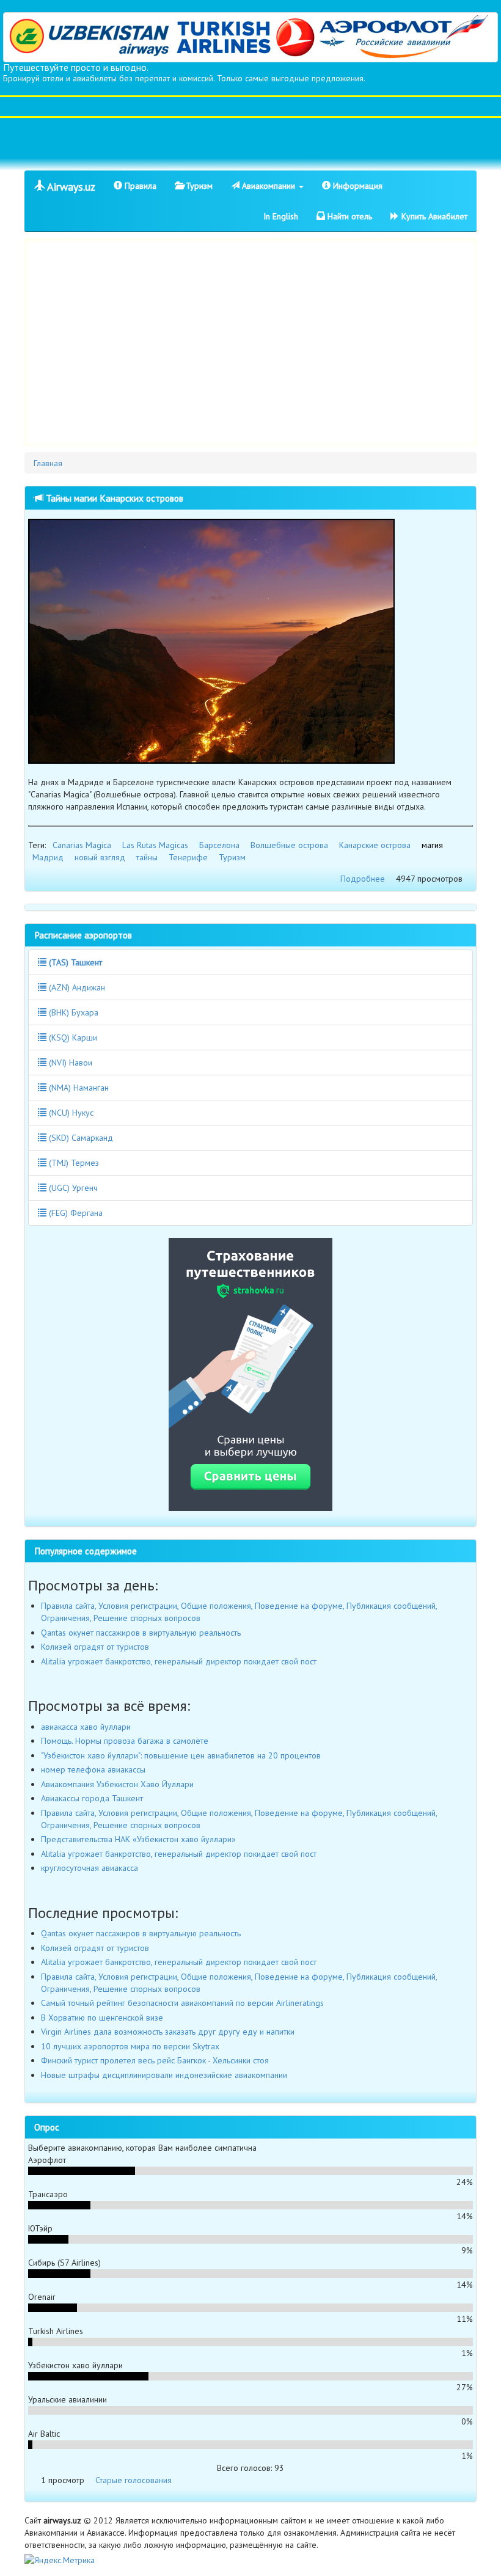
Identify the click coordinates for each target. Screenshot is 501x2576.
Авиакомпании (269, 186)
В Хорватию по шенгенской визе (102, 2018)
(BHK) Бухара (72, 1012)
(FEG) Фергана (75, 1213)
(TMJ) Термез (73, 1163)
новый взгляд (100, 857)
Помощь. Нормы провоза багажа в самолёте (125, 1741)
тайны (147, 857)
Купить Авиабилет (433, 216)
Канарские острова (375, 845)
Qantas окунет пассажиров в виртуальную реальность (141, 1633)
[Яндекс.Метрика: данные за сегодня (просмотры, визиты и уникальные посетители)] (60, 2560)
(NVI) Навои (69, 1063)
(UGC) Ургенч (72, 1188)
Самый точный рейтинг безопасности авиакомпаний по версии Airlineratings (182, 2003)
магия (432, 845)
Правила (139, 186)
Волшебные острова (289, 845)
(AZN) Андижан (76, 987)
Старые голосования (133, 2480)
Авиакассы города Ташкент (92, 1798)
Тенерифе (188, 857)
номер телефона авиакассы (93, 1769)
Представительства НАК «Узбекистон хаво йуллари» (138, 1839)
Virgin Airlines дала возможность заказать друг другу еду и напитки (168, 2032)
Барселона (219, 845)
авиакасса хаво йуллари (86, 1727)
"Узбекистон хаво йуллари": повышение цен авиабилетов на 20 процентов (181, 1755)
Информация (357, 186)
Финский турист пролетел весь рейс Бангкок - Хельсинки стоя (155, 2060)
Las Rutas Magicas (155, 845)
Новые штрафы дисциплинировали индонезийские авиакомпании (164, 2075)
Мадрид (48, 857)
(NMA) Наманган (78, 1088)
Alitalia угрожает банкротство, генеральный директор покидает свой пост (179, 1661)
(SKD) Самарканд (80, 1138)
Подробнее (363, 879)
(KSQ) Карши (72, 1037)
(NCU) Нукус (70, 1113)
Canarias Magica (82, 845)
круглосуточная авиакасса (90, 1868)
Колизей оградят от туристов (95, 1647)
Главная (48, 463)
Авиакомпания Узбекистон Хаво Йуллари (117, 1784)
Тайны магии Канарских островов (113, 498)
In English (281, 216)
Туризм (198, 186)
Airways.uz (70, 187)
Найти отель (349, 216)
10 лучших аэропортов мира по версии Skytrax (130, 2046)
